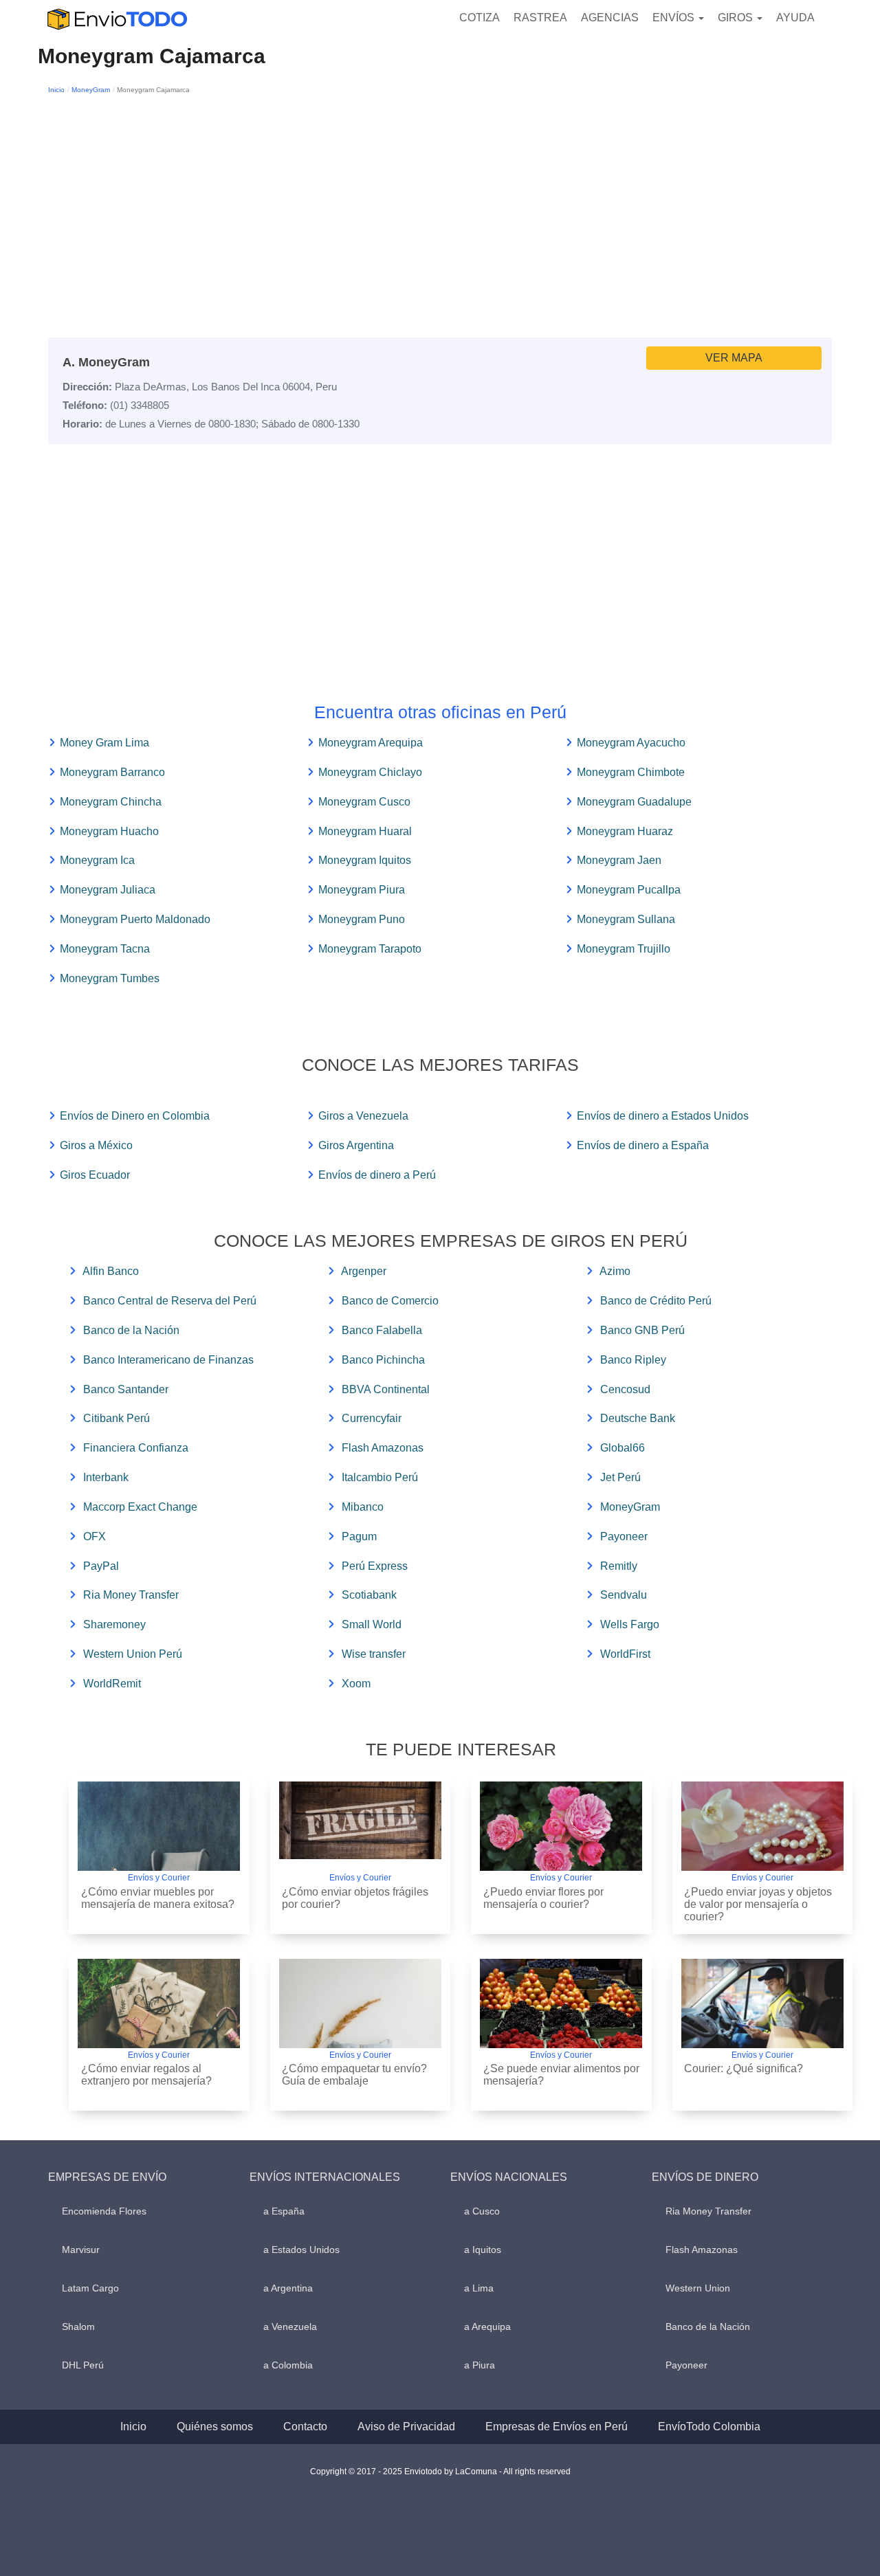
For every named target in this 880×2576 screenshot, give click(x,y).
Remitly (619, 1566)
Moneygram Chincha (111, 802)
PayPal (101, 1566)
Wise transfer (374, 1654)
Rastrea (540, 18)
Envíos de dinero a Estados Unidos (663, 1116)
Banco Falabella (382, 1330)
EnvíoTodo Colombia (709, 2427)
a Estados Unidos (301, 2250)
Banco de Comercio (390, 1301)
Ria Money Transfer (131, 1595)
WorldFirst (625, 1654)
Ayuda (795, 18)
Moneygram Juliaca (108, 890)
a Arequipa (487, 2327)
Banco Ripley (633, 1360)
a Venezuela (290, 2327)
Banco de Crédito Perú (656, 1301)
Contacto (305, 2427)
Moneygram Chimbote (631, 772)
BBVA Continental (386, 1389)
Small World (372, 1624)
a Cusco (482, 2211)
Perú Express (375, 1566)
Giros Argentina (356, 1145)
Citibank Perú (117, 1418)
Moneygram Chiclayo (370, 772)
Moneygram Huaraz (625, 831)
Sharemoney (114, 1624)
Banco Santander (126, 1389)
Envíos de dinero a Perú (377, 1175)
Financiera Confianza (136, 1448)
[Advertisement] (440, 200)
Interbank (106, 1477)
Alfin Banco (111, 1271)
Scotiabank (369, 1595)
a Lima (479, 2288)
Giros (737, 18)
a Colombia (288, 2365)
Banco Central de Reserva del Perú (170, 1301)
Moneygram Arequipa (371, 743)
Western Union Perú (133, 1654)
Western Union (698, 2288)
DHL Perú (83, 2365)
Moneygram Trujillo (624, 949)
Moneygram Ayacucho (631, 743)
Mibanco (363, 1507)
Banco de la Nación (131, 1330)
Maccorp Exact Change (140, 1507)
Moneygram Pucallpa (629, 890)
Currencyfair (372, 1418)
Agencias (610, 18)
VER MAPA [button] (734, 358)
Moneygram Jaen (619, 860)
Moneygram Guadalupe (634, 802)
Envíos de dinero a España (643, 1145)
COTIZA (480, 18)
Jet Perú (620, 1477)
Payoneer (624, 1536)
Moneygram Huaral (365, 831)
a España (284, 2211)
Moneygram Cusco (364, 802)
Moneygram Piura (362, 890)
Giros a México (96, 1145)
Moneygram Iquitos (365, 860)
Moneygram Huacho (109, 831)
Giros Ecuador (95, 1175)
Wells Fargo (630, 1624)
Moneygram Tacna (105, 949)
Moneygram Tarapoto (370, 949)
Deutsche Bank (638, 1418)
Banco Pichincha (383, 1360)
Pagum (359, 1536)
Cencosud (625, 1389)
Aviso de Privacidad (406, 2427)
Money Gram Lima (104, 743)
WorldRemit (112, 1684)
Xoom (356, 1684)
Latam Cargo (90, 2288)
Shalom (78, 2327)
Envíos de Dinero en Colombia (135, 1116)
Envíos (675, 18)
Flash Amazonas (383, 1448)
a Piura (480, 2365)
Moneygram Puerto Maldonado (135, 919)
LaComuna (476, 2472)
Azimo (615, 1271)
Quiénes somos (215, 2427)
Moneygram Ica (97, 860)
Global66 (623, 1448)
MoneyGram (91, 90)
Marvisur (81, 2250)
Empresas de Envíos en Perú (557, 2427)
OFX (95, 1536)
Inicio (56, 90)
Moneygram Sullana (626, 919)
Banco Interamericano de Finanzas (168, 1360)
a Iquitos (483, 2250)
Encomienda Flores (104, 2211)
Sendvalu (624, 1595)
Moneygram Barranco (112, 772)
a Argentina (288, 2288)
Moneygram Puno (362, 919)
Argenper (364, 1271)
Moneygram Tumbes (110, 978)
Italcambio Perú (380, 1477)
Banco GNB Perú (642, 1330)
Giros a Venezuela (363, 1116)
